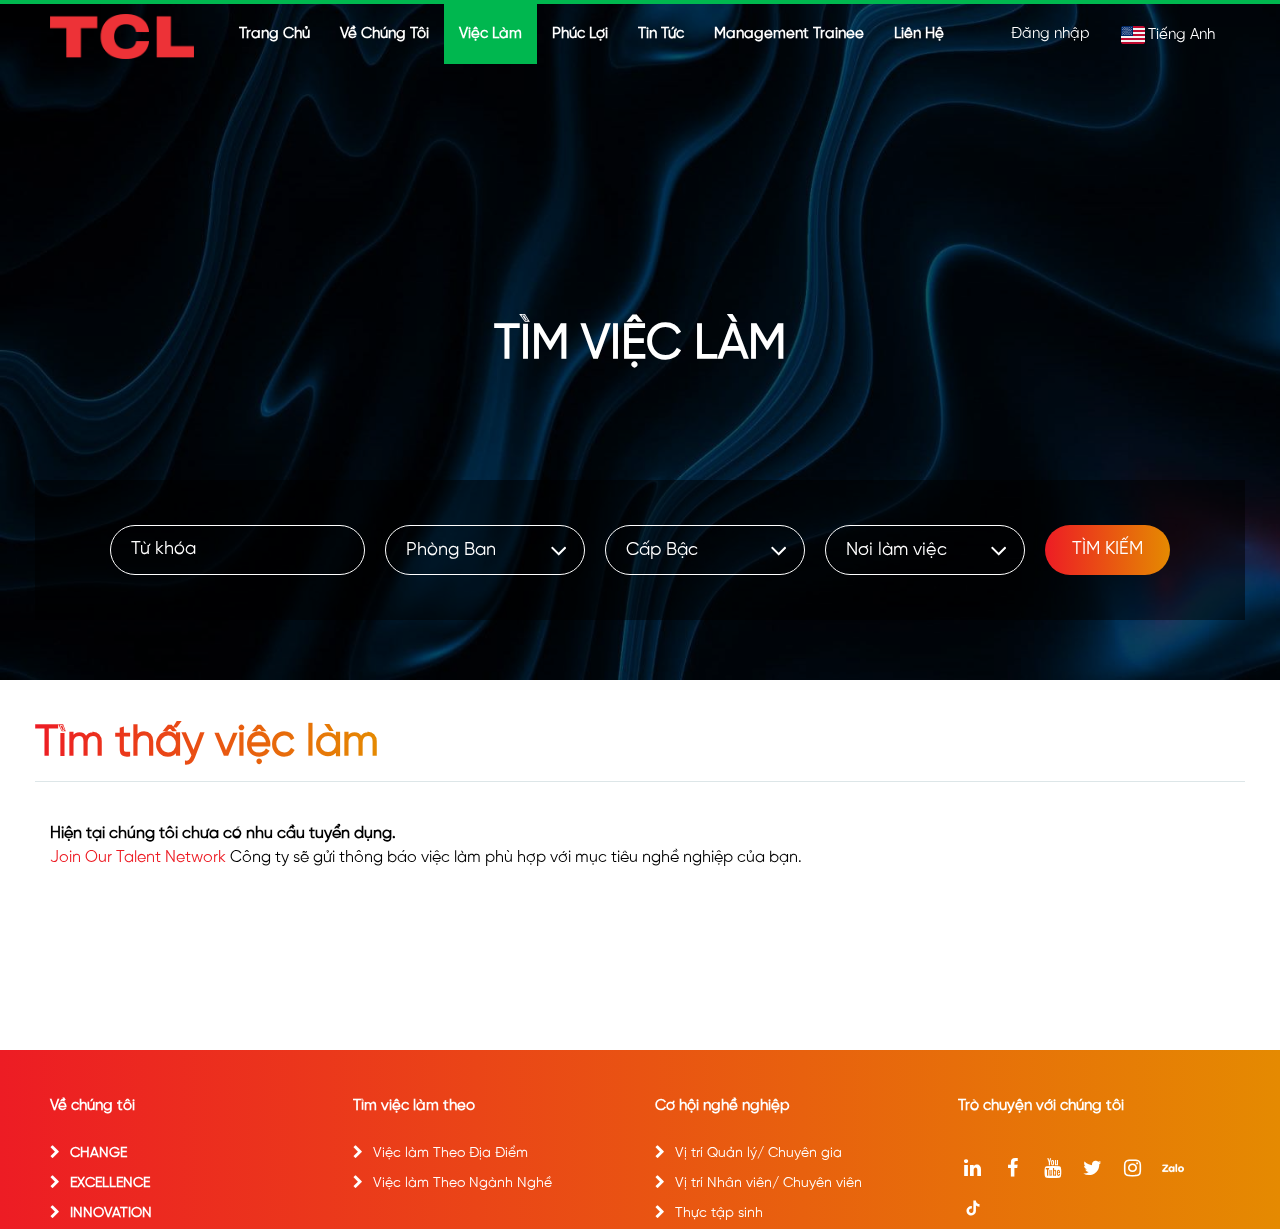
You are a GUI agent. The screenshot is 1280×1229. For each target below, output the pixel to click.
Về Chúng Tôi (384, 34)
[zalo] (1173, 1168)
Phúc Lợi (580, 34)
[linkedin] (973, 1168)
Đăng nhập (1050, 34)
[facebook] (1013, 1168)
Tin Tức (661, 34)
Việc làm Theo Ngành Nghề (462, 1183)
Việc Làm (490, 34)
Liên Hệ (919, 34)
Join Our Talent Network (138, 857)
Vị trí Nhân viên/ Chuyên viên (768, 1183)
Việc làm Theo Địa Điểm (450, 1153)
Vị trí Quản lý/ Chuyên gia (758, 1153)
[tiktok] (973, 1208)
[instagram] (1133, 1168)
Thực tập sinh (719, 1213)
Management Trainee (789, 34)
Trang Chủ (274, 34)
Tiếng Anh (1181, 35)
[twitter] (1093, 1168)
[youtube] (1053, 1168)
